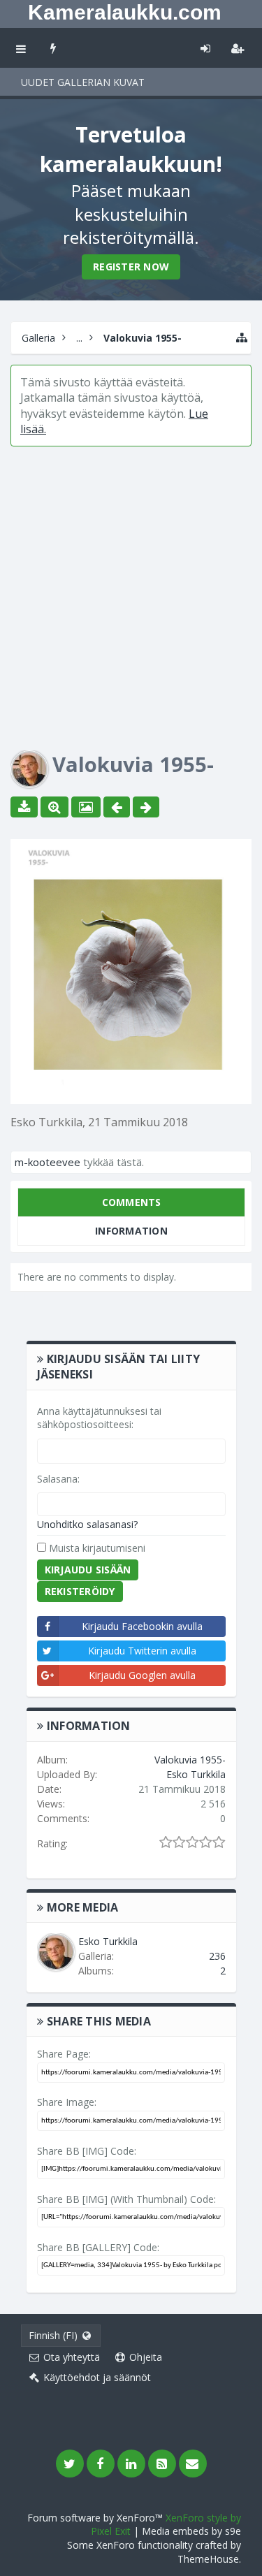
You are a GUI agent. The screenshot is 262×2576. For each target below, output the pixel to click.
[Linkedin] (131, 2464)
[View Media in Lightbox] (86, 807)
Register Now (131, 267)
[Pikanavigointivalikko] (242, 338)
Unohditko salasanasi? (87, 1524)
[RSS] (162, 2464)
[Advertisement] (131, 588)
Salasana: (58, 1479)
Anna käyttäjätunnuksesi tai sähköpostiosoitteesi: (99, 1418)
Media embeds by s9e (191, 2531)
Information (131, 1231)
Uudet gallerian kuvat (83, 82)
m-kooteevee (48, 1162)
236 (217, 1956)
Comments (132, 1202)
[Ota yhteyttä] (193, 2464)
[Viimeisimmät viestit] (53, 48)
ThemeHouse (208, 2559)
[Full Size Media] (54, 807)
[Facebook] (101, 2464)
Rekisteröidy (80, 1591)
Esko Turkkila (46, 1122)
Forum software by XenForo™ (96, 2518)
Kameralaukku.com (125, 12)
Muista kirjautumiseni (96, 1548)
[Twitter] (70, 2464)
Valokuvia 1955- (190, 1760)
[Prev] (117, 807)
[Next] (146, 807)
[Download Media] (24, 807)
